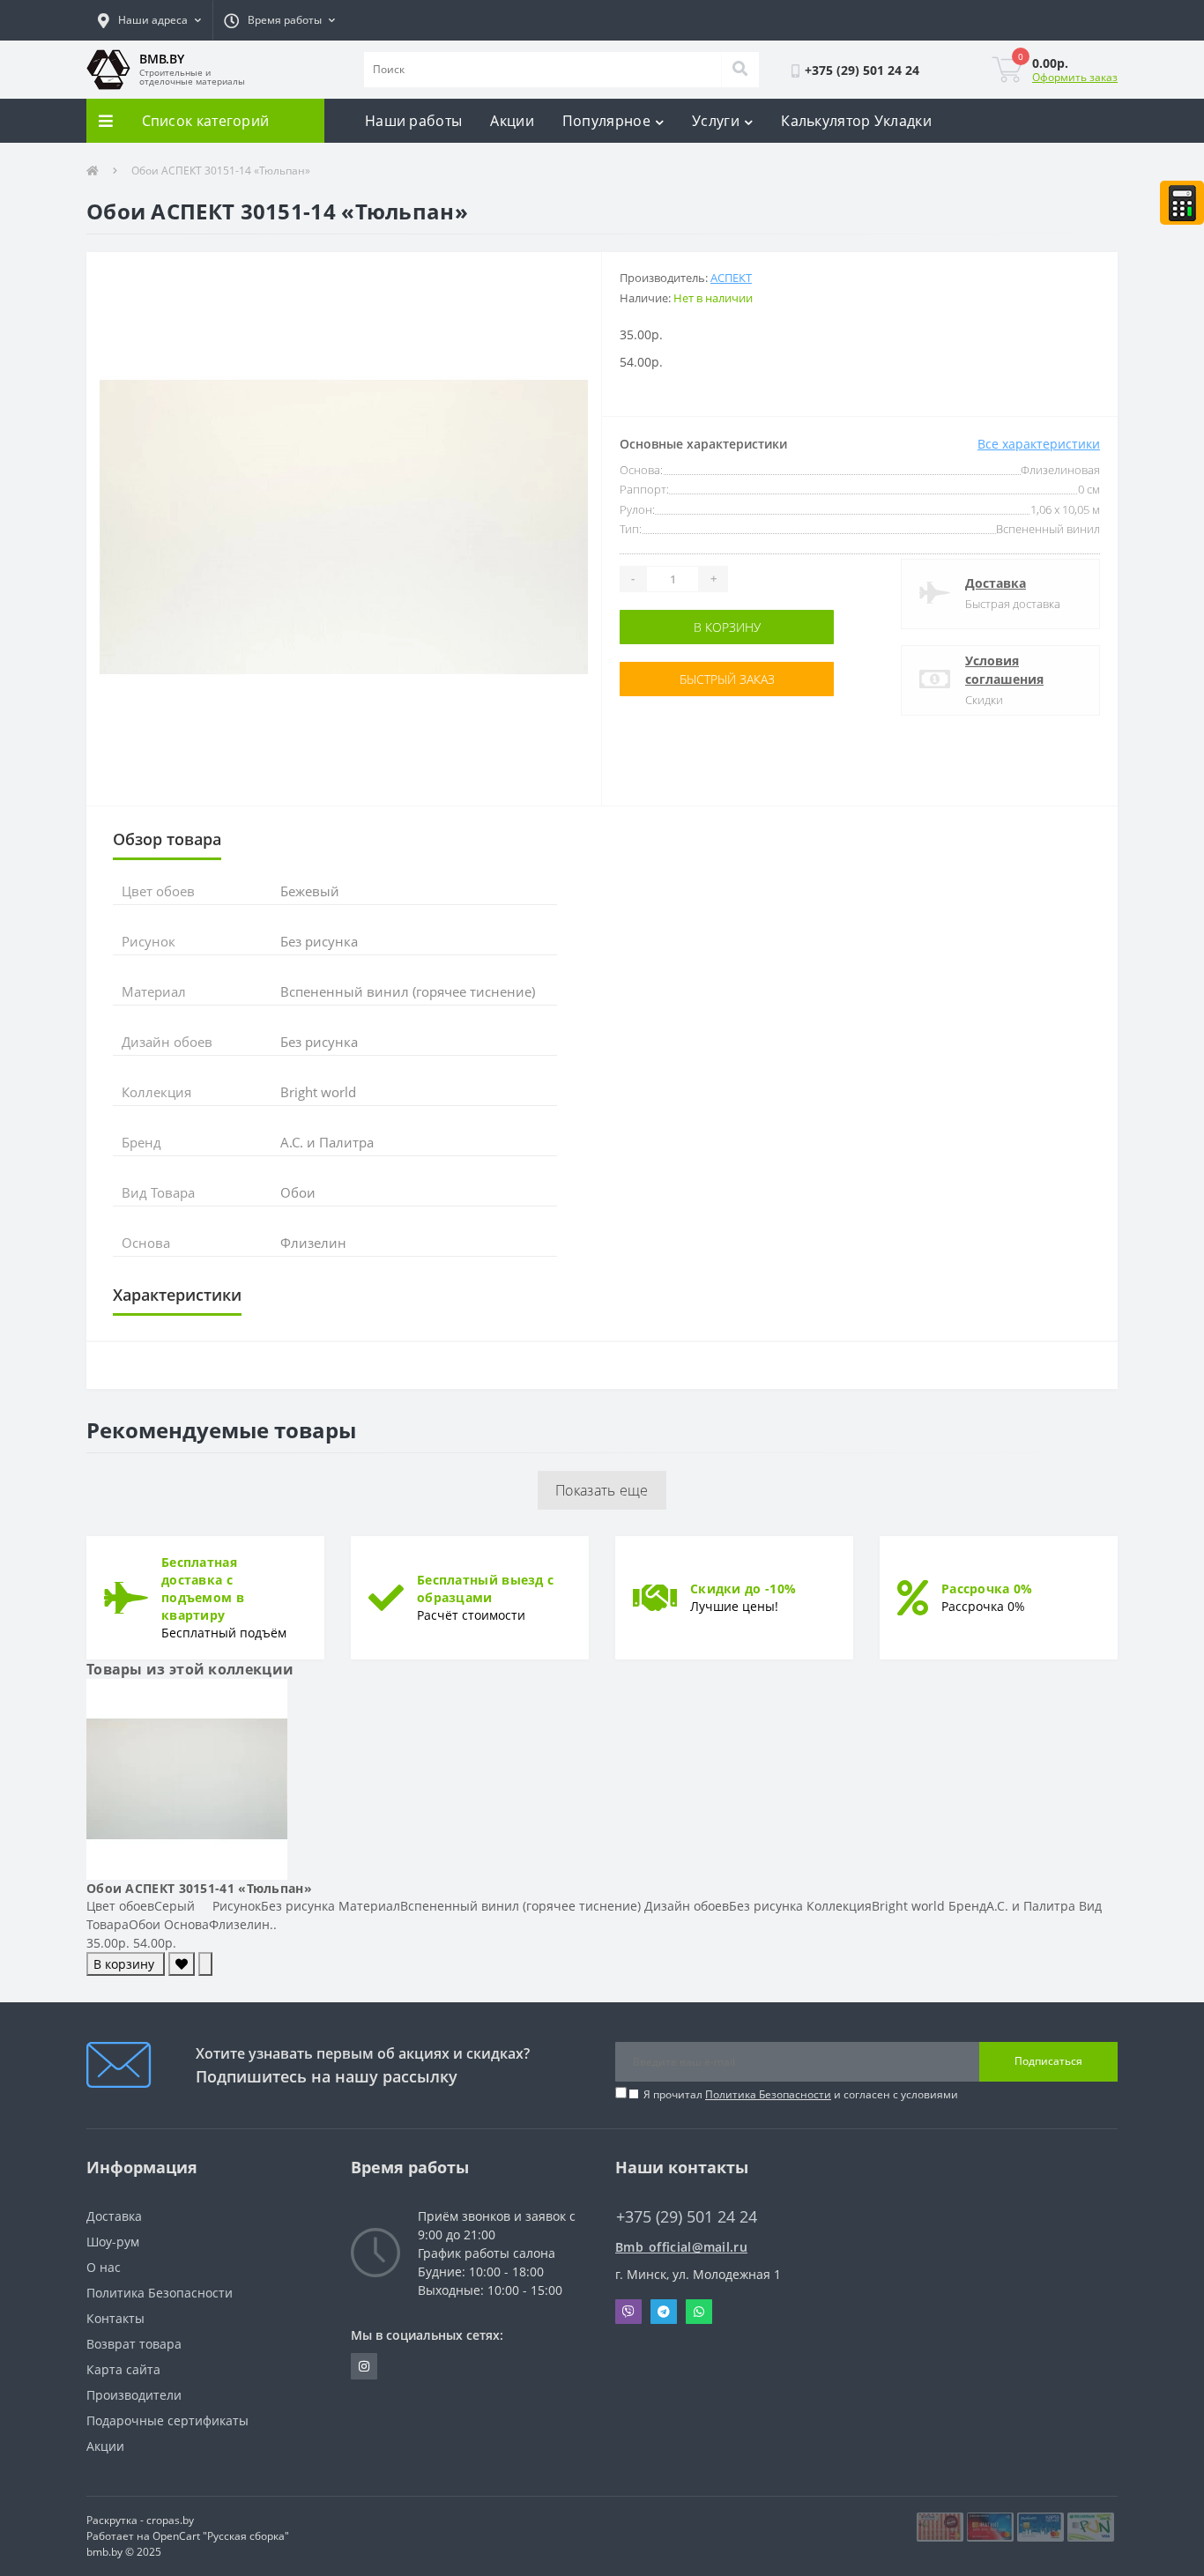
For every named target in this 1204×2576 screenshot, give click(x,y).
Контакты (115, 2318)
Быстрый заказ (675, 679)
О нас (104, 2267)
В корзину (675, 627)
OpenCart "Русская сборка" (221, 2536)
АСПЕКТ (731, 278)
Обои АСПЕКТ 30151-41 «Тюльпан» (199, 1888)
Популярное (606, 121)
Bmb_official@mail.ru (681, 2247)
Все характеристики (1039, 444)
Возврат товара (134, 2344)
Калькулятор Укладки (856, 121)
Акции (512, 121)
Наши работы (413, 121)
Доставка (996, 583)
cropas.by (170, 2520)
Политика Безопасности (768, 2094)
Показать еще (602, 1490)
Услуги (716, 121)
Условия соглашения (1004, 670)
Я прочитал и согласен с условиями (801, 2094)
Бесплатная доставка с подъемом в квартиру (203, 1589)
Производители (134, 2395)
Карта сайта (123, 2369)
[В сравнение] (205, 1964)
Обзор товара (167, 839)
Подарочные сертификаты (167, 2420)
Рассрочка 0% (987, 1589)
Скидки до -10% (743, 1589)
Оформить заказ (1075, 77)
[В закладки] (182, 1964)
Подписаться (1048, 2061)
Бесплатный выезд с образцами (485, 1589)
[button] (149, 20)
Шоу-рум (113, 2242)
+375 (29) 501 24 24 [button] (687, 2217)
